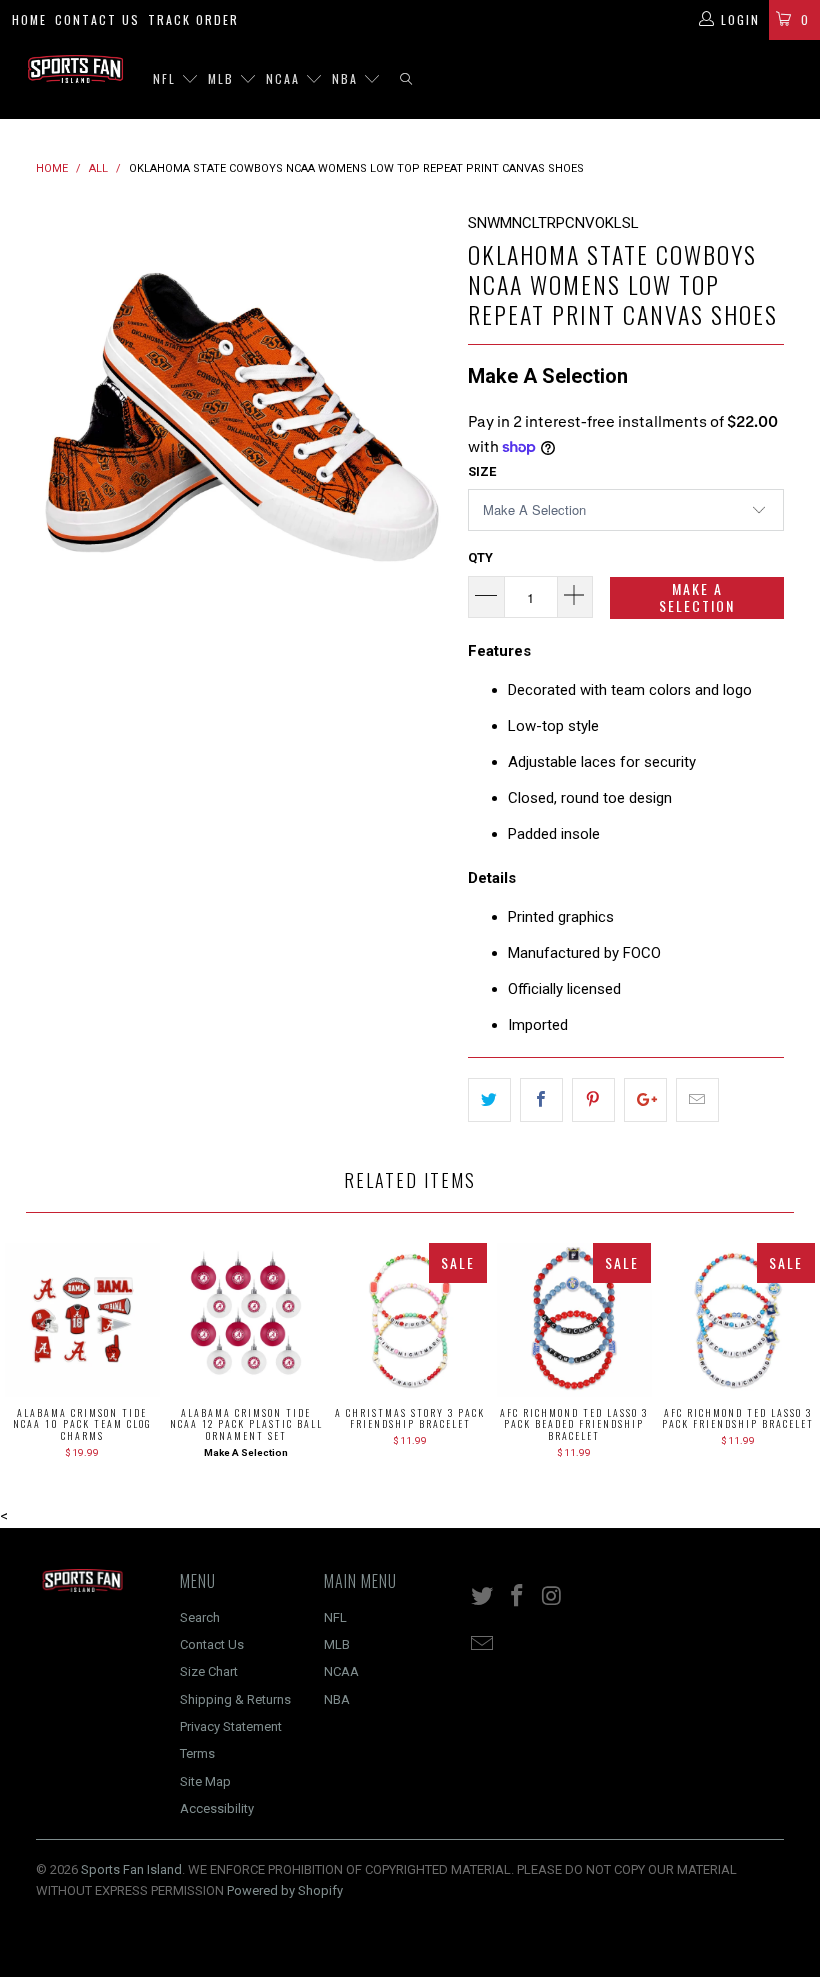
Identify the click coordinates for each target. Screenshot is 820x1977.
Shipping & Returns (235, 1699)
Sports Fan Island (131, 1869)
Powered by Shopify (285, 1890)
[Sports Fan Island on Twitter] (483, 1597)
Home (29, 19)
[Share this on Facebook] (541, 1100)
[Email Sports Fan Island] (483, 1645)
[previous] (57, 417)
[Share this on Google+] (645, 1100)
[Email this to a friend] (697, 1100)
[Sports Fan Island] (75, 69)
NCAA (285, 78)
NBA (347, 78)
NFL (167, 78)
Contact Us (97, 19)
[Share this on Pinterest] (593, 1100)
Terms (197, 1753)
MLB (223, 78)
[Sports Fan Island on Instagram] (552, 1597)
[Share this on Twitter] (489, 1100)
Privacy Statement (231, 1726)
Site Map (205, 1781)
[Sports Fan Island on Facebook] (518, 1597)
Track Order (193, 19)
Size (482, 471)
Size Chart (209, 1671)
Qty (480, 557)
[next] (426, 417)
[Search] (406, 79)
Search (200, 1617)
